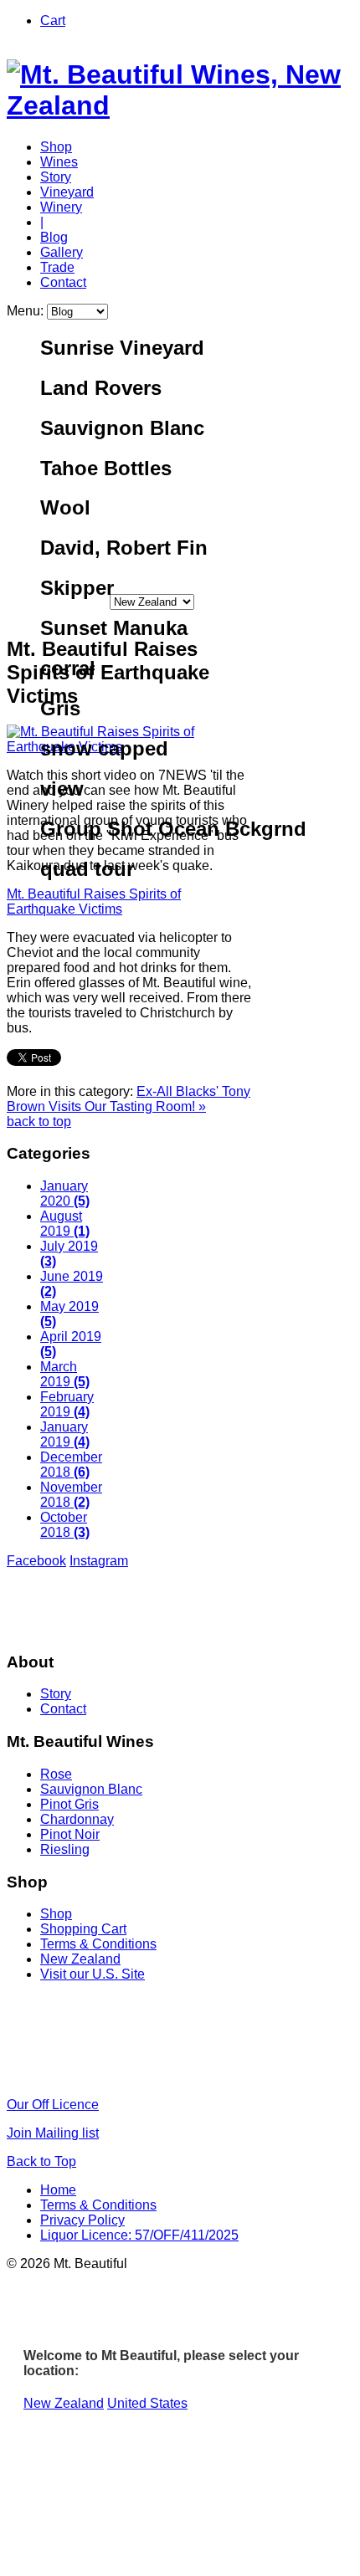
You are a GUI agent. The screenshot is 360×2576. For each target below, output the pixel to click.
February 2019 (67, 1404)
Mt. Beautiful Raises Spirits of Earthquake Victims (94, 901)
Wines (59, 162)
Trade (57, 267)
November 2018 (71, 1495)
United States (147, 2403)
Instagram (99, 1561)
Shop (56, 147)
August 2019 (65, 1224)
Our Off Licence (53, 2105)
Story (56, 177)
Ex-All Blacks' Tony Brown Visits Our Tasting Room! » (129, 1099)
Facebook (36, 1561)
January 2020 (65, 1193)
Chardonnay (77, 1819)
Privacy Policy (82, 2220)
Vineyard (67, 192)
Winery (61, 207)
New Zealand (80, 1959)
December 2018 (71, 1465)
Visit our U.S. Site (93, 1974)
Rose (56, 1774)
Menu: (27, 311)
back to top (39, 1122)
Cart (53, 20)
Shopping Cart (83, 1929)
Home (58, 2190)
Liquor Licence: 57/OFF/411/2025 (139, 2235)
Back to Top (41, 2161)
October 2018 (65, 1525)
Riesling (65, 1849)
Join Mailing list (53, 2133)
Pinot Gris (69, 1804)
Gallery (62, 252)
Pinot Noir (70, 1834)
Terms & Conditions (98, 1944)
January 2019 (65, 1434)
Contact (63, 282)
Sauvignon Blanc (91, 1789)
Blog (54, 237)
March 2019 (65, 1374)
